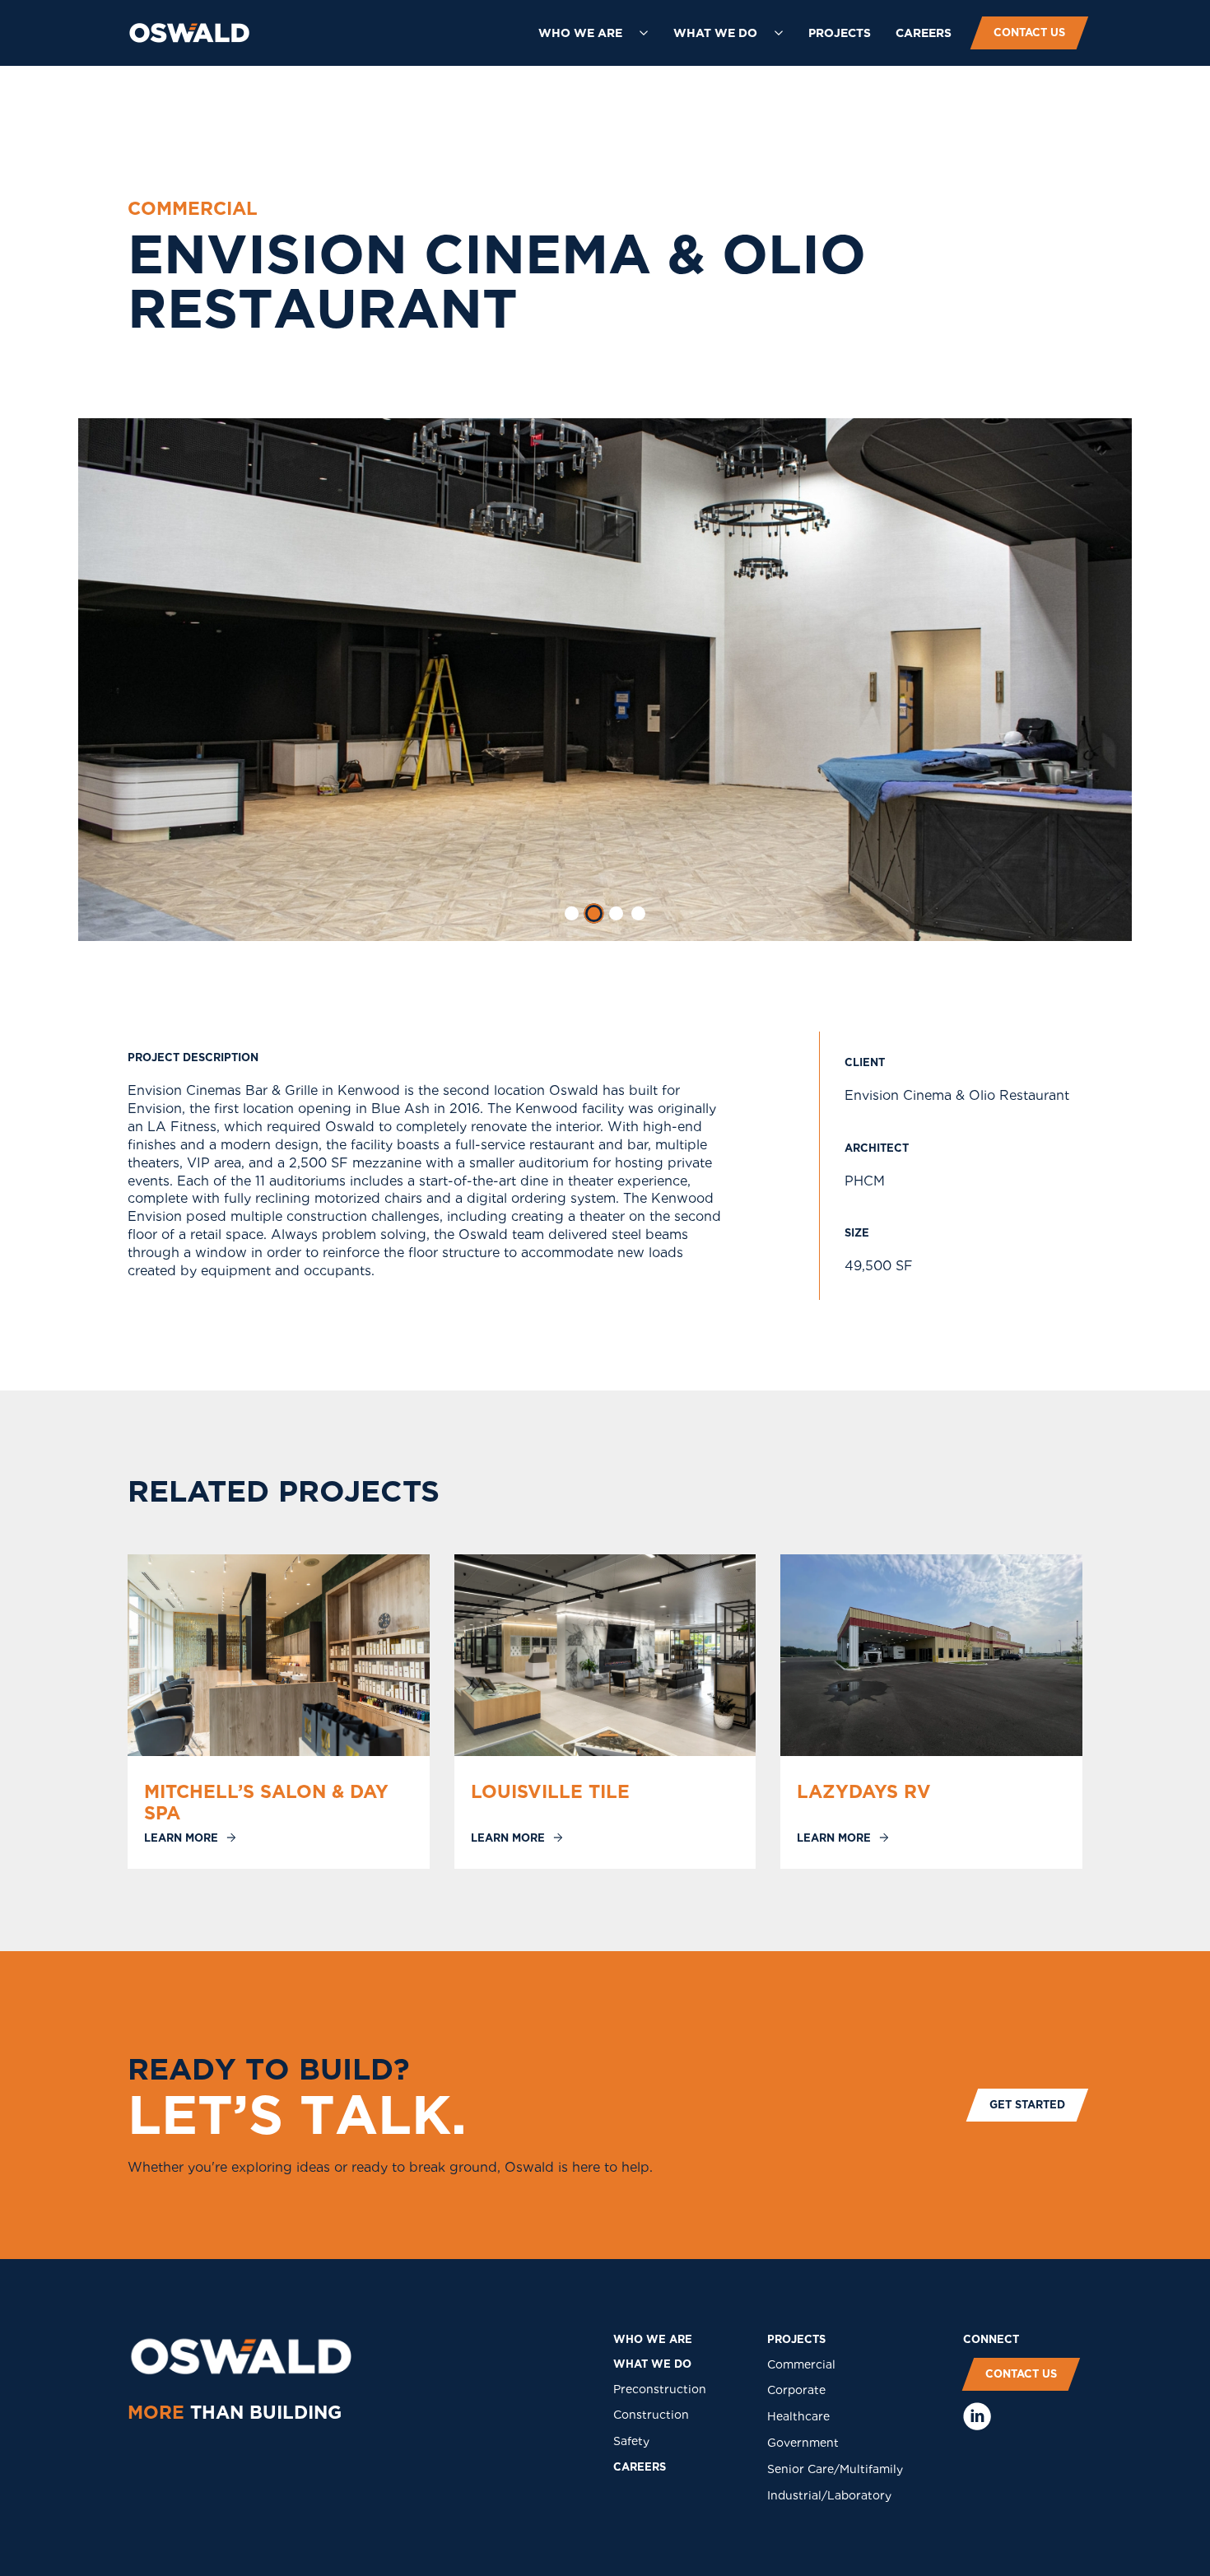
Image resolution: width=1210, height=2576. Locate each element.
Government (803, 2443)
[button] (593, 33)
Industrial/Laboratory (829, 2495)
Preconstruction (660, 2389)
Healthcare (798, 2416)
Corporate (796, 2390)
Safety (631, 2441)
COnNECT (991, 2339)
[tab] (572, 913)
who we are (653, 2339)
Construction (651, 2415)
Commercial (801, 2364)
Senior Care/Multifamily (835, 2469)
